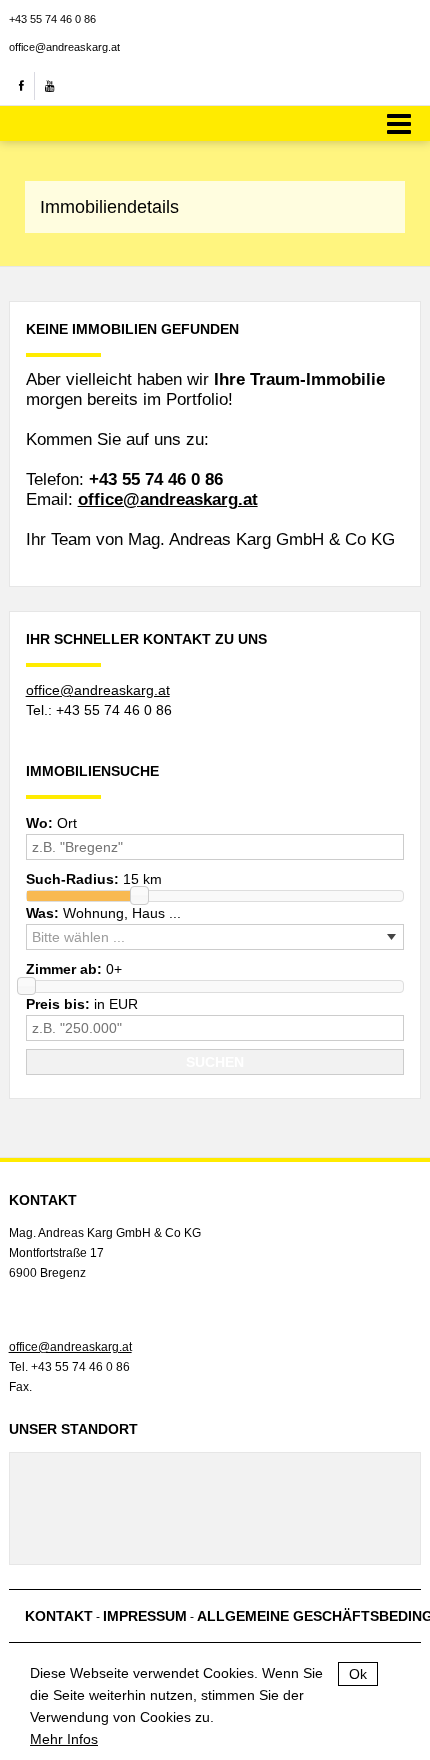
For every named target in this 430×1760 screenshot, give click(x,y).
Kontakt (59, 1616)
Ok (358, 1674)
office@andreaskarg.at (64, 47)
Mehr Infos (64, 1739)
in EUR (82, 1004)
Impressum (145, 1616)
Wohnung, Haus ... (103, 913)
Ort (51, 823)
